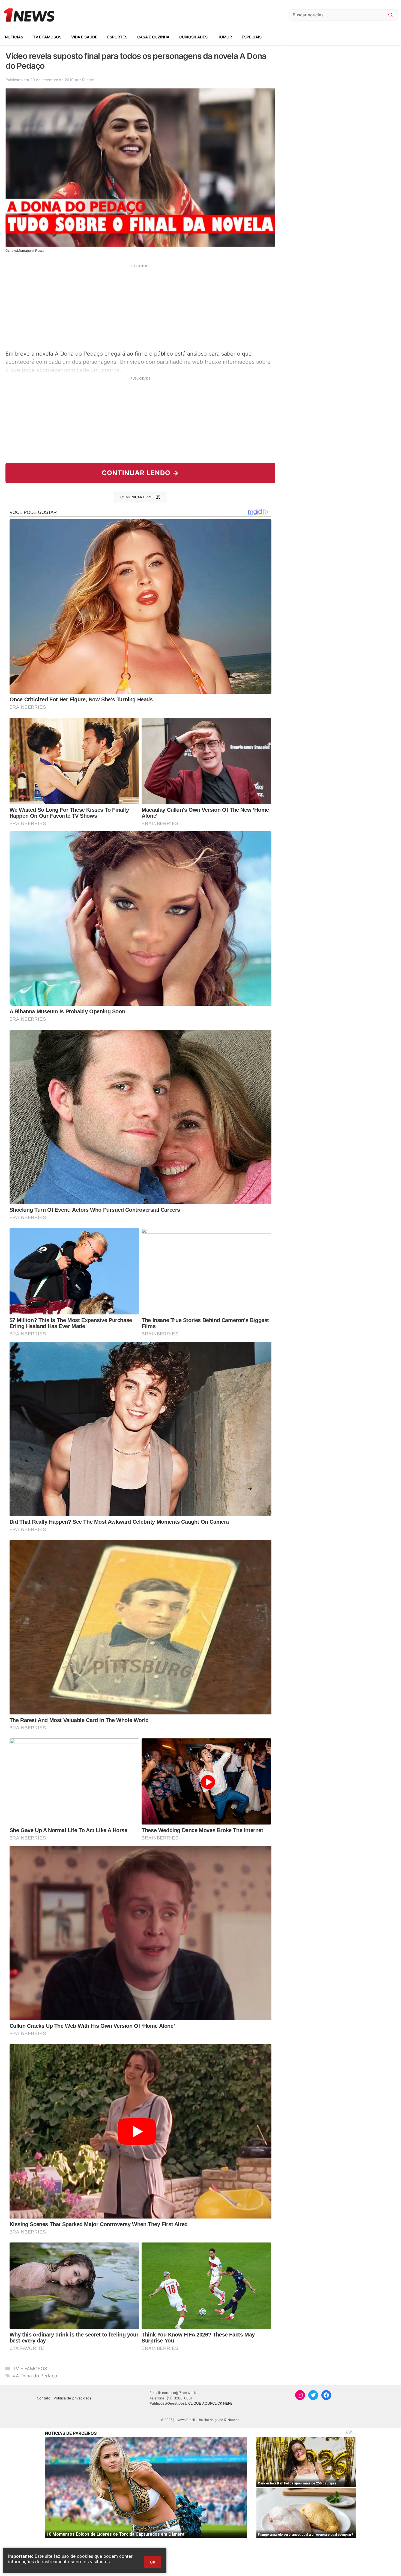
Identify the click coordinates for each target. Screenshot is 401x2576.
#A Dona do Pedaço (35, 2376)
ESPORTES (117, 37)
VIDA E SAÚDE (84, 37)
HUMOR (225, 37)
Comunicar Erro (136, 497)
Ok (152, 2562)
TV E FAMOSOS (47, 37)
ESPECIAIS (252, 37)
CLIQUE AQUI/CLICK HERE (210, 2403)
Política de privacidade (73, 2398)
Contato (44, 2398)
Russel (88, 80)
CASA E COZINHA (153, 37)
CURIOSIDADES (193, 37)
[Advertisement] (140, 307)
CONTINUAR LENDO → (140, 473)
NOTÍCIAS (14, 37)
